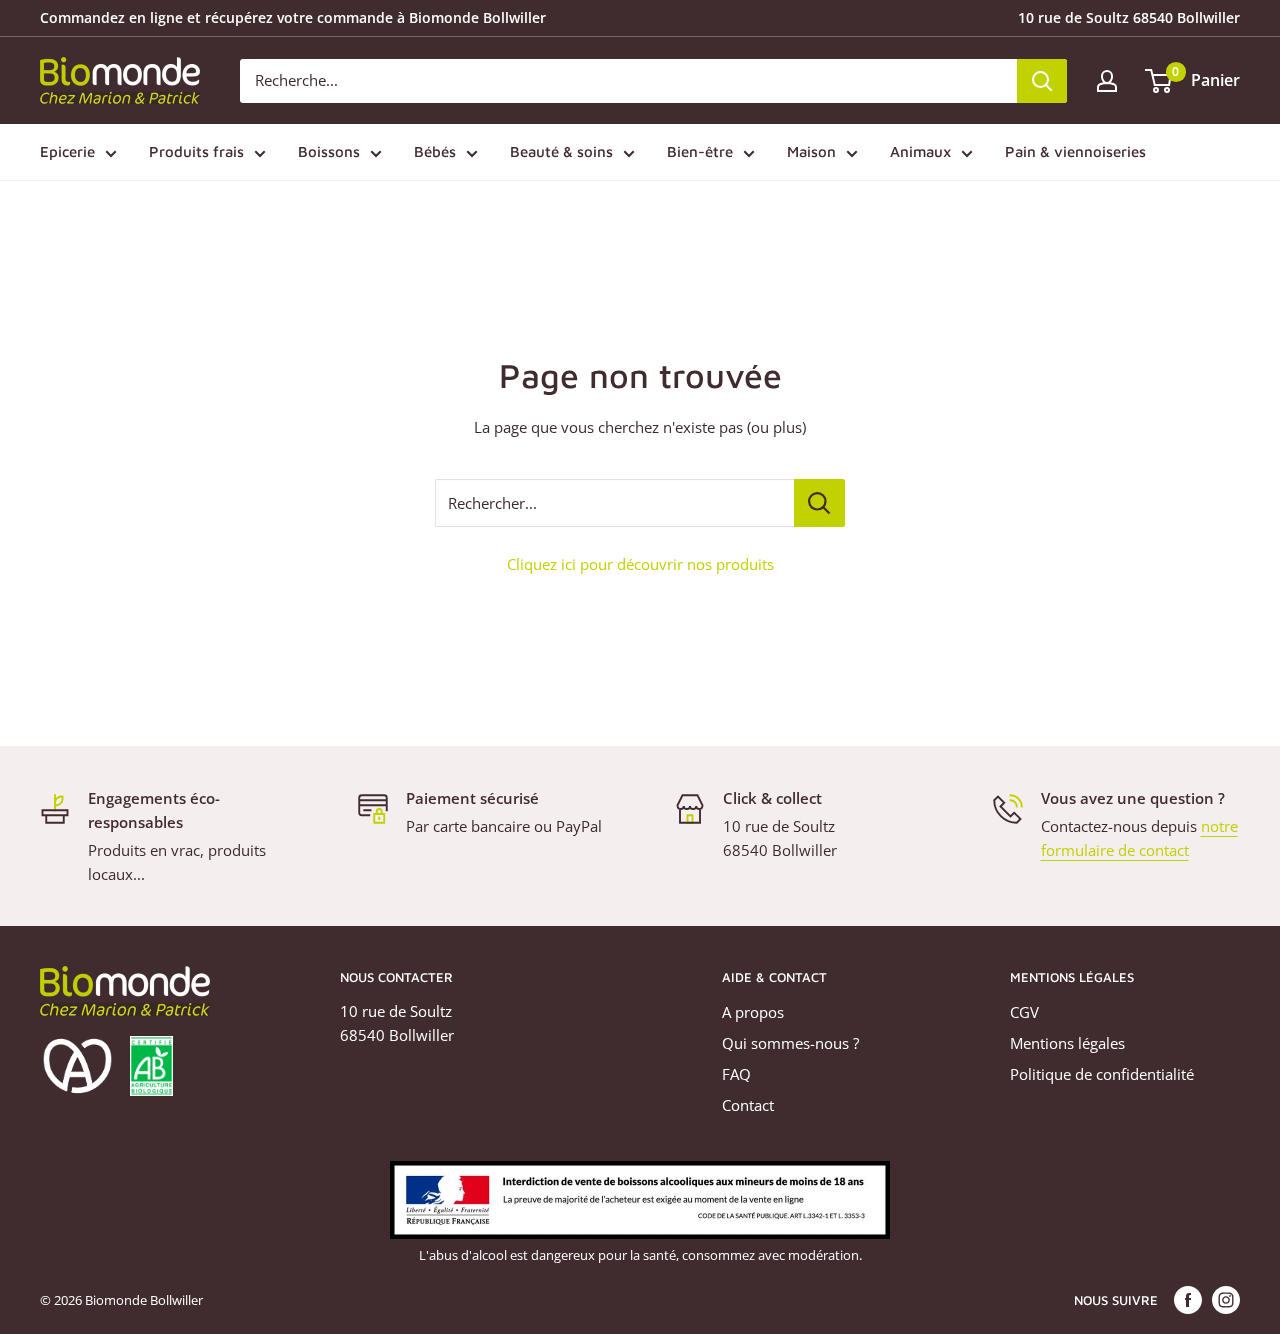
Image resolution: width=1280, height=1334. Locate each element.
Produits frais (196, 151)
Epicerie (67, 151)
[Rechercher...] (819, 502)
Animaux (920, 151)
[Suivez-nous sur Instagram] (1226, 1300)
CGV (1024, 1012)
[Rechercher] (1042, 81)
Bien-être (700, 151)
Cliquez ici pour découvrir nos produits (640, 564)
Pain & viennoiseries (1075, 151)
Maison (811, 151)
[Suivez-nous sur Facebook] (1188, 1300)
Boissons (329, 151)
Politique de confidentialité (1102, 1074)
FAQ (736, 1074)
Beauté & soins (561, 151)
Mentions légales (1067, 1043)
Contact (748, 1105)
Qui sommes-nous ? (790, 1043)
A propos (753, 1012)
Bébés (435, 151)
